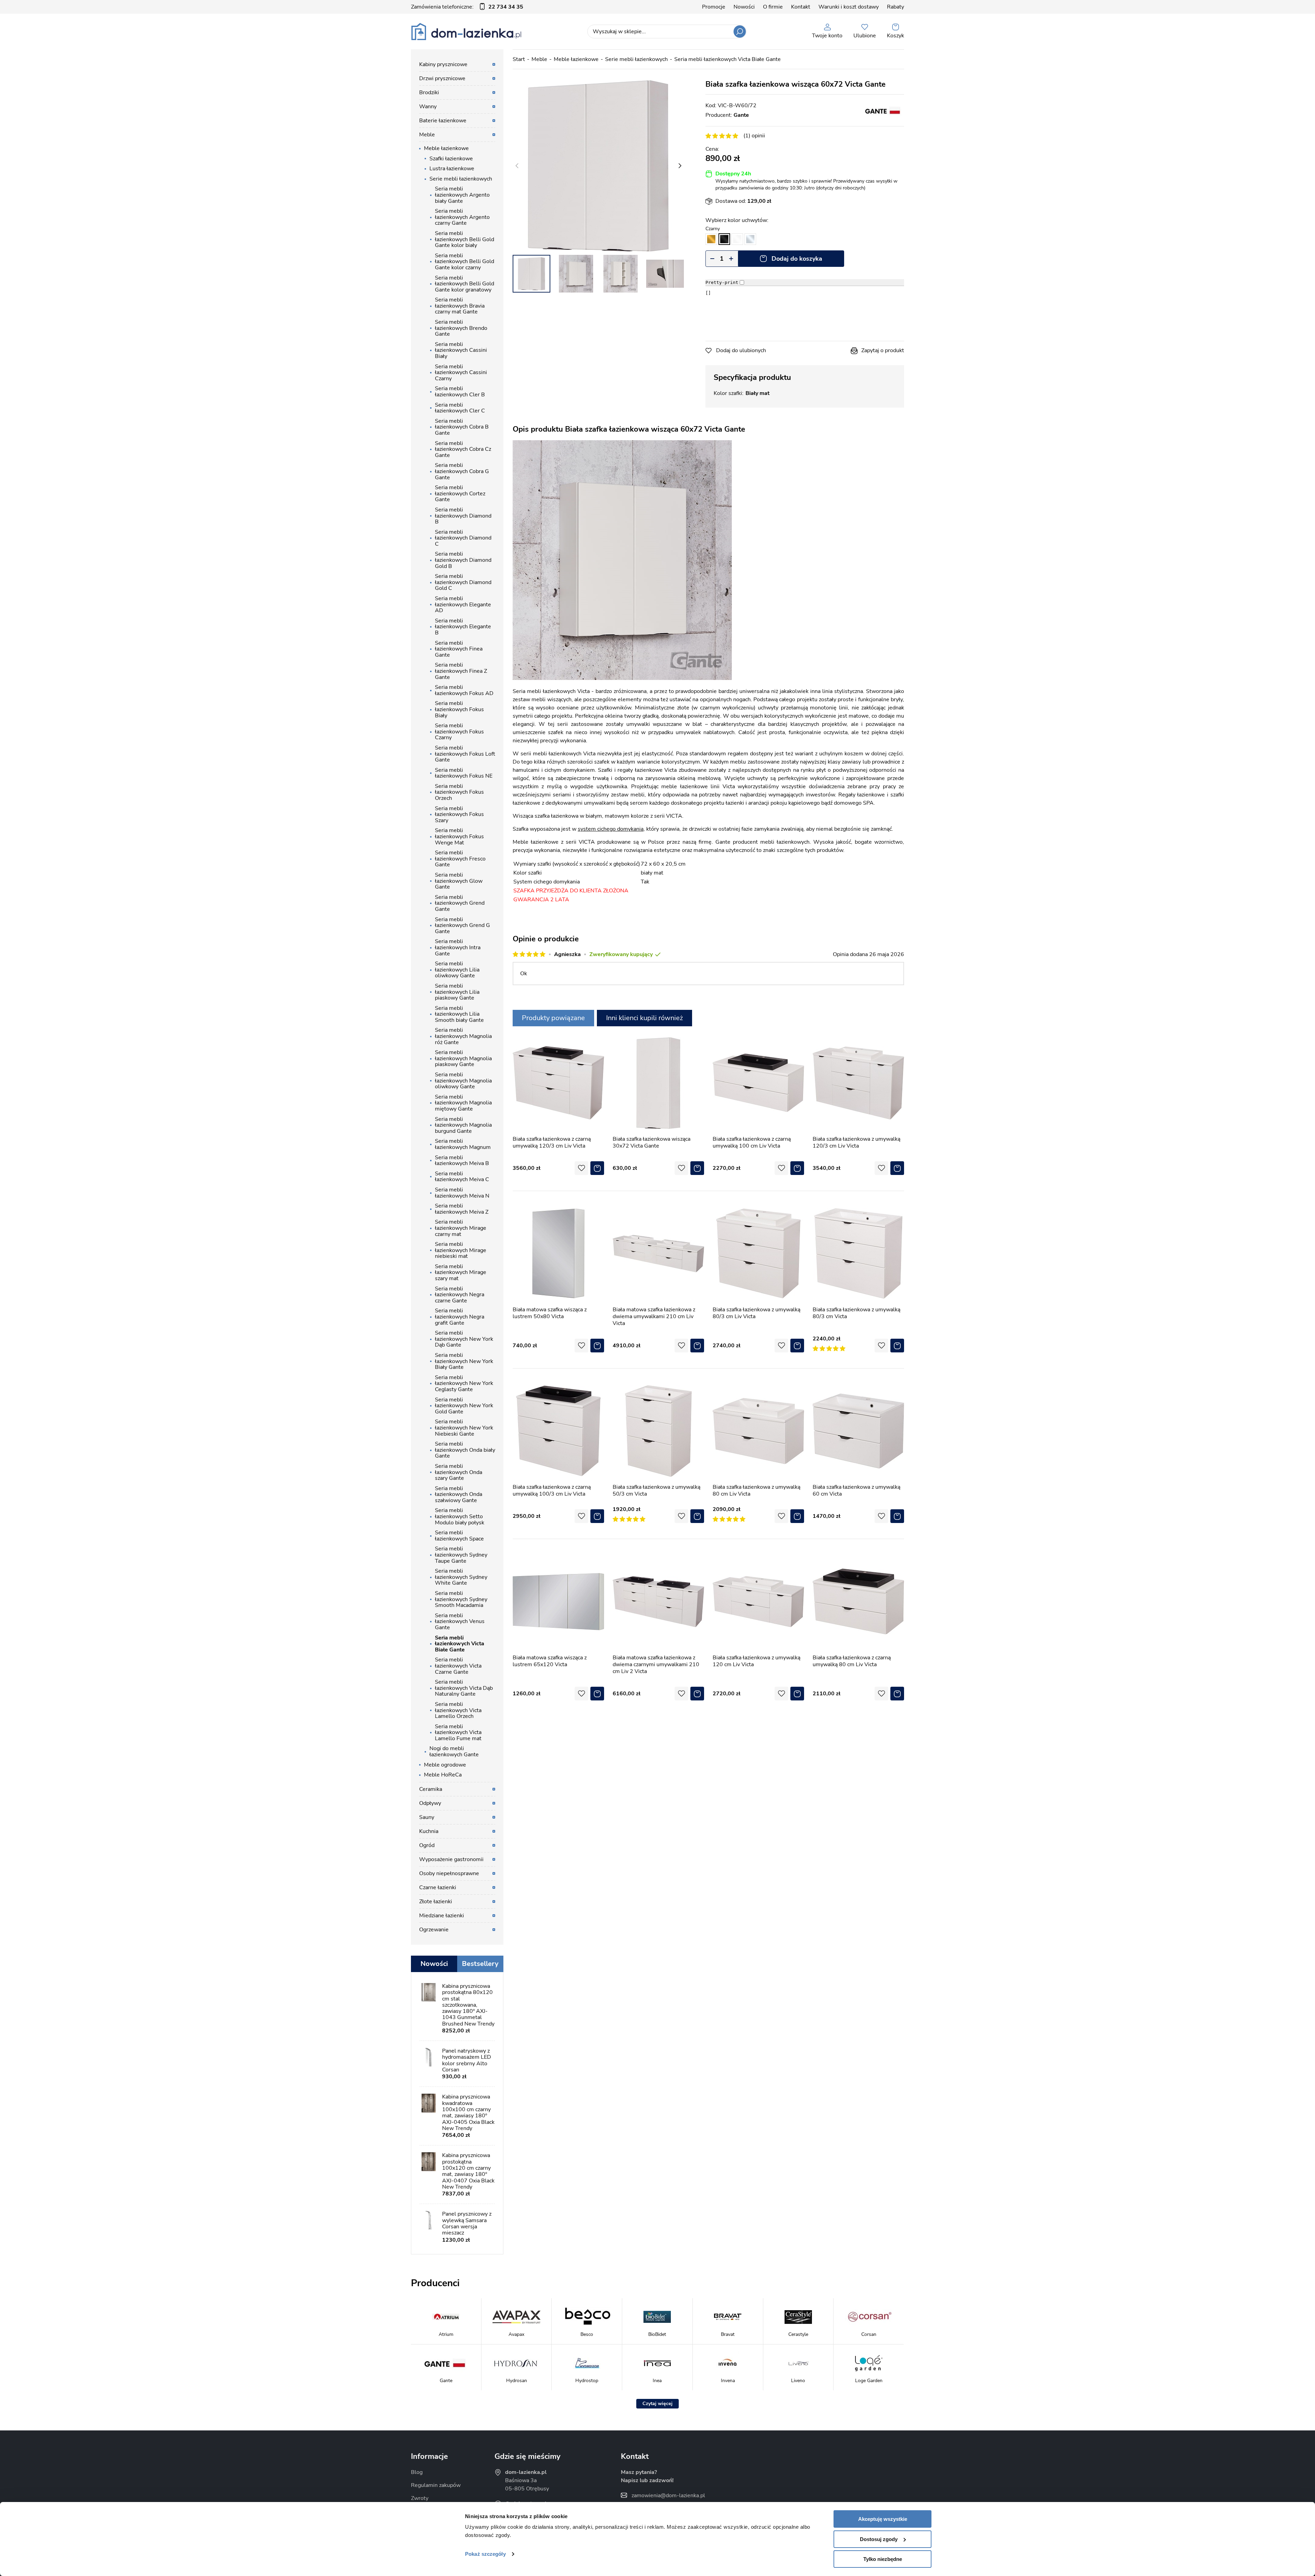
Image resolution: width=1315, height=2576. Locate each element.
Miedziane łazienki (442, 1916)
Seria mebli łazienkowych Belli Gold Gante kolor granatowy (465, 284)
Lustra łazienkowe (452, 169)
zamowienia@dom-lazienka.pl (668, 2495)
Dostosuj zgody (879, 2539)
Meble (539, 59)
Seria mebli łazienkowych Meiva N (462, 1193)
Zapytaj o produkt (883, 350)
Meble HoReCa (443, 1775)
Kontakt (801, 7)
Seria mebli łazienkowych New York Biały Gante (464, 1361)
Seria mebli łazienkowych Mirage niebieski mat (461, 1250)
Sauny (427, 1817)
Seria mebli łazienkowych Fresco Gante (460, 859)
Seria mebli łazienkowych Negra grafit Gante (460, 1317)
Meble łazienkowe (576, 59)
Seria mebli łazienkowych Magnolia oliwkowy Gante (463, 1081)
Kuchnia (429, 1831)
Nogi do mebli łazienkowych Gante (454, 1751)
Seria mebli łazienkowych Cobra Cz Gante (463, 449)
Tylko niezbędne (883, 2559)
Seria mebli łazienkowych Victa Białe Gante (728, 59)
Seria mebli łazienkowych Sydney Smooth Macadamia (461, 1599)
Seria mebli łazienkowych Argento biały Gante (462, 195)
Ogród (427, 1845)
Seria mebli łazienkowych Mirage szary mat (461, 1272)
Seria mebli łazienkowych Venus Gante (460, 1621)
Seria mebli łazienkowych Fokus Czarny (459, 732)
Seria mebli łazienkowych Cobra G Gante (462, 471)
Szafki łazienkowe (451, 159)
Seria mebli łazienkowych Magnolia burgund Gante (463, 1125)
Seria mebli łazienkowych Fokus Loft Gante (465, 754)
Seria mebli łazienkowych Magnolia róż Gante (463, 1036)
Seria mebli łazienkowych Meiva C (462, 1177)
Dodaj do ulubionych (741, 350)
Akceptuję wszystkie (883, 2519)
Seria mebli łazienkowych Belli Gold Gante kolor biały (465, 239)
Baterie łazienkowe (443, 121)
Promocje (714, 7)
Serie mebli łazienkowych (636, 59)
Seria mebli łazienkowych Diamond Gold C (463, 582)
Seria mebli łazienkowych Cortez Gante (460, 493)
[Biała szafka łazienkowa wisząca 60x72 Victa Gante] (598, 166)
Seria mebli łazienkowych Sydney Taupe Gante (461, 1555)
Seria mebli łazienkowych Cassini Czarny (461, 373)
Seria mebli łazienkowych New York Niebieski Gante (464, 1428)
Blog (417, 2472)
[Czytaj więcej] (657, 2404)
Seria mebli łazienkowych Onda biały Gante (465, 1450)
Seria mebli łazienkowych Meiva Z (462, 1209)
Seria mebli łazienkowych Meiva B (462, 1161)
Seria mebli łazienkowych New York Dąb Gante (464, 1339)
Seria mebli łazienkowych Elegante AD (463, 604)
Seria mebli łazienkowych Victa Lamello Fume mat (458, 1732)
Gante (741, 115)
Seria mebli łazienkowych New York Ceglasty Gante (464, 1383)
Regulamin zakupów (436, 2485)
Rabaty (896, 7)
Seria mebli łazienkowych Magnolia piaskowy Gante (463, 1058)
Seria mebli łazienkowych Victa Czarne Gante (458, 1666)
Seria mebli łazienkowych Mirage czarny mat (461, 1228)
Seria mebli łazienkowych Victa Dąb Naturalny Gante (464, 1688)
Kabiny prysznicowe (443, 64)
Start (519, 59)
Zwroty (420, 2498)
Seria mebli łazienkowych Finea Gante (459, 649)
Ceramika (431, 1789)
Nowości (744, 7)
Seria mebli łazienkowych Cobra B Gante (462, 427)
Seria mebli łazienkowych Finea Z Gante (461, 671)
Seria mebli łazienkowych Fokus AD (464, 690)
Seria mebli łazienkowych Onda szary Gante (459, 1472)
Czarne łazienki (438, 1887)
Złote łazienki (436, 1902)
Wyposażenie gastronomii (451, 1859)
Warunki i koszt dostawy (849, 7)
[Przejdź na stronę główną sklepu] (466, 32)
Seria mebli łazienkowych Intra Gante (458, 947)
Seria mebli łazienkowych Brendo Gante (461, 328)
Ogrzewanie (434, 1930)
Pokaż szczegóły (485, 2554)
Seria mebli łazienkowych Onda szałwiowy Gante (459, 1494)
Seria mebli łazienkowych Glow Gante (459, 881)
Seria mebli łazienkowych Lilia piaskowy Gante (457, 992)
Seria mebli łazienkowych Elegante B (463, 627)
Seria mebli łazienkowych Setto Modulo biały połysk (460, 1516)
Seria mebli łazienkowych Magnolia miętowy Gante (463, 1103)
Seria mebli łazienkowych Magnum (463, 1144)
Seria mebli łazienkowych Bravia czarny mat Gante (460, 306)
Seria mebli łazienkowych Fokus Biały (459, 709)
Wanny (428, 107)
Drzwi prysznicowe (442, 78)
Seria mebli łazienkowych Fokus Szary (459, 814)
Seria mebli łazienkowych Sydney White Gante (461, 1577)
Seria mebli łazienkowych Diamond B (463, 516)
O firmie (773, 7)
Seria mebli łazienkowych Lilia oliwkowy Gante (457, 970)
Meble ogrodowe (445, 1765)
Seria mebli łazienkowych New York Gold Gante (464, 1406)
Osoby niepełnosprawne (449, 1873)
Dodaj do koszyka (797, 259)
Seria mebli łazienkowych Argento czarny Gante (462, 217)
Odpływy (430, 1803)
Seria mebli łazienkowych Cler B (460, 392)
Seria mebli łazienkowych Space (459, 1536)
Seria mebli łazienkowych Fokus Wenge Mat (459, 836)
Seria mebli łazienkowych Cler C (460, 408)
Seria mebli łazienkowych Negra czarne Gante (460, 1295)
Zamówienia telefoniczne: (467, 7)
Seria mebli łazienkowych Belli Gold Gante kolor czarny (465, 262)
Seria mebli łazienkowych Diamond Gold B (463, 560)
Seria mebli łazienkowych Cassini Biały (461, 350)
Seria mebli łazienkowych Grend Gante (460, 903)
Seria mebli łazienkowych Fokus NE (464, 773)
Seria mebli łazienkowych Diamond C (463, 538)
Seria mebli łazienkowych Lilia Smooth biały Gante (459, 1014)
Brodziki (429, 92)
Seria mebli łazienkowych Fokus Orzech (459, 792)
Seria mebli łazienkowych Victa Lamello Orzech (458, 1710)
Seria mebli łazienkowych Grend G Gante (462, 925)
